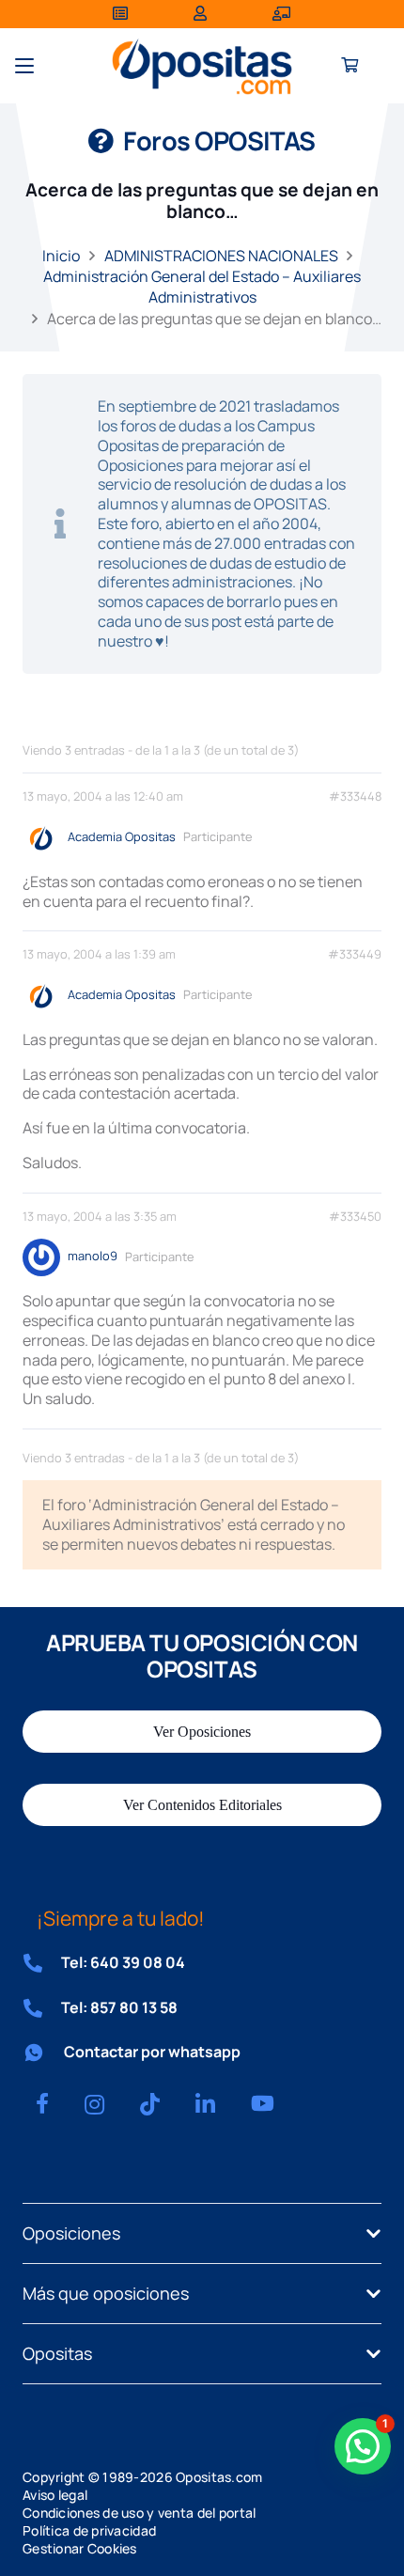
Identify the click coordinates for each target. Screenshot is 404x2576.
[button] (24, 66)
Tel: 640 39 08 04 (123, 1962)
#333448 (355, 796)
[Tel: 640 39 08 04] (42, 1963)
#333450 (355, 1217)
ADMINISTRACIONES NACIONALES (221, 256)
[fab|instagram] (94, 2104)
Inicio (61, 256)
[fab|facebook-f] (42, 2103)
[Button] (350, 66)
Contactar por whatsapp (152, 2052)
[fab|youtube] (263, 2103)
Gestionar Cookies (80, 2548)
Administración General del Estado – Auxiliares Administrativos (202, 287)
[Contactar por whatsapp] (43, 2053)
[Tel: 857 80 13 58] (42, 2008)
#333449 (355, 954)
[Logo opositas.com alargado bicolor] (202, 66)
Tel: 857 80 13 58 (119, 2007)
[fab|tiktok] (150, 2104)
